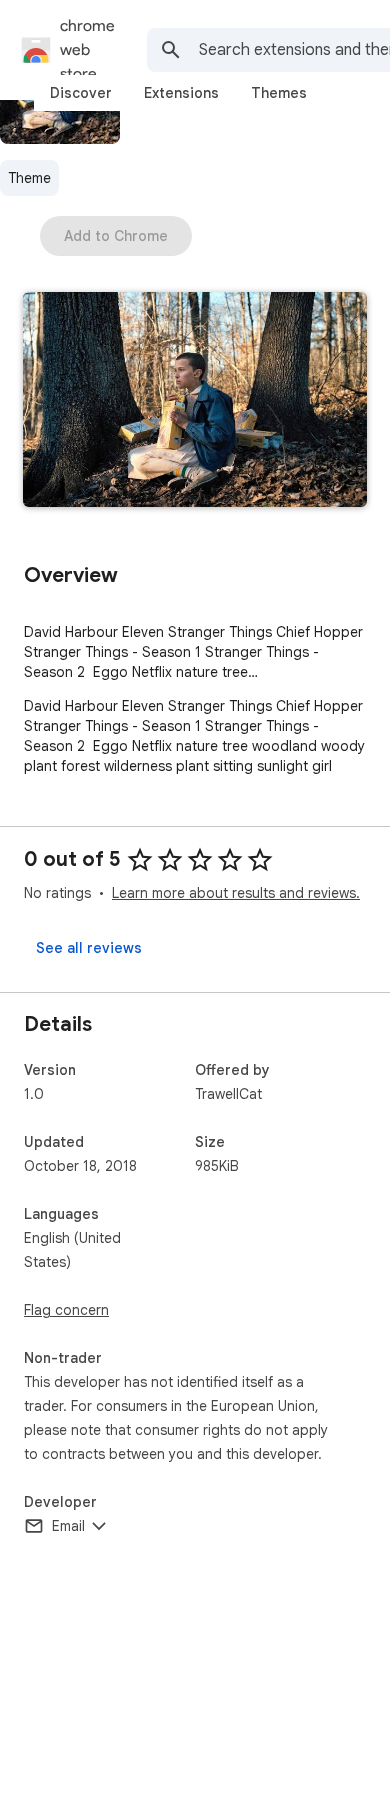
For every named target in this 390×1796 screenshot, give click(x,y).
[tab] (81, 93)
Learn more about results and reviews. (236, 893)
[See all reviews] (89, 948)
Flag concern (66, 1310)
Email (68, 1526)
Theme (29, 178)
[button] (195, 401)
